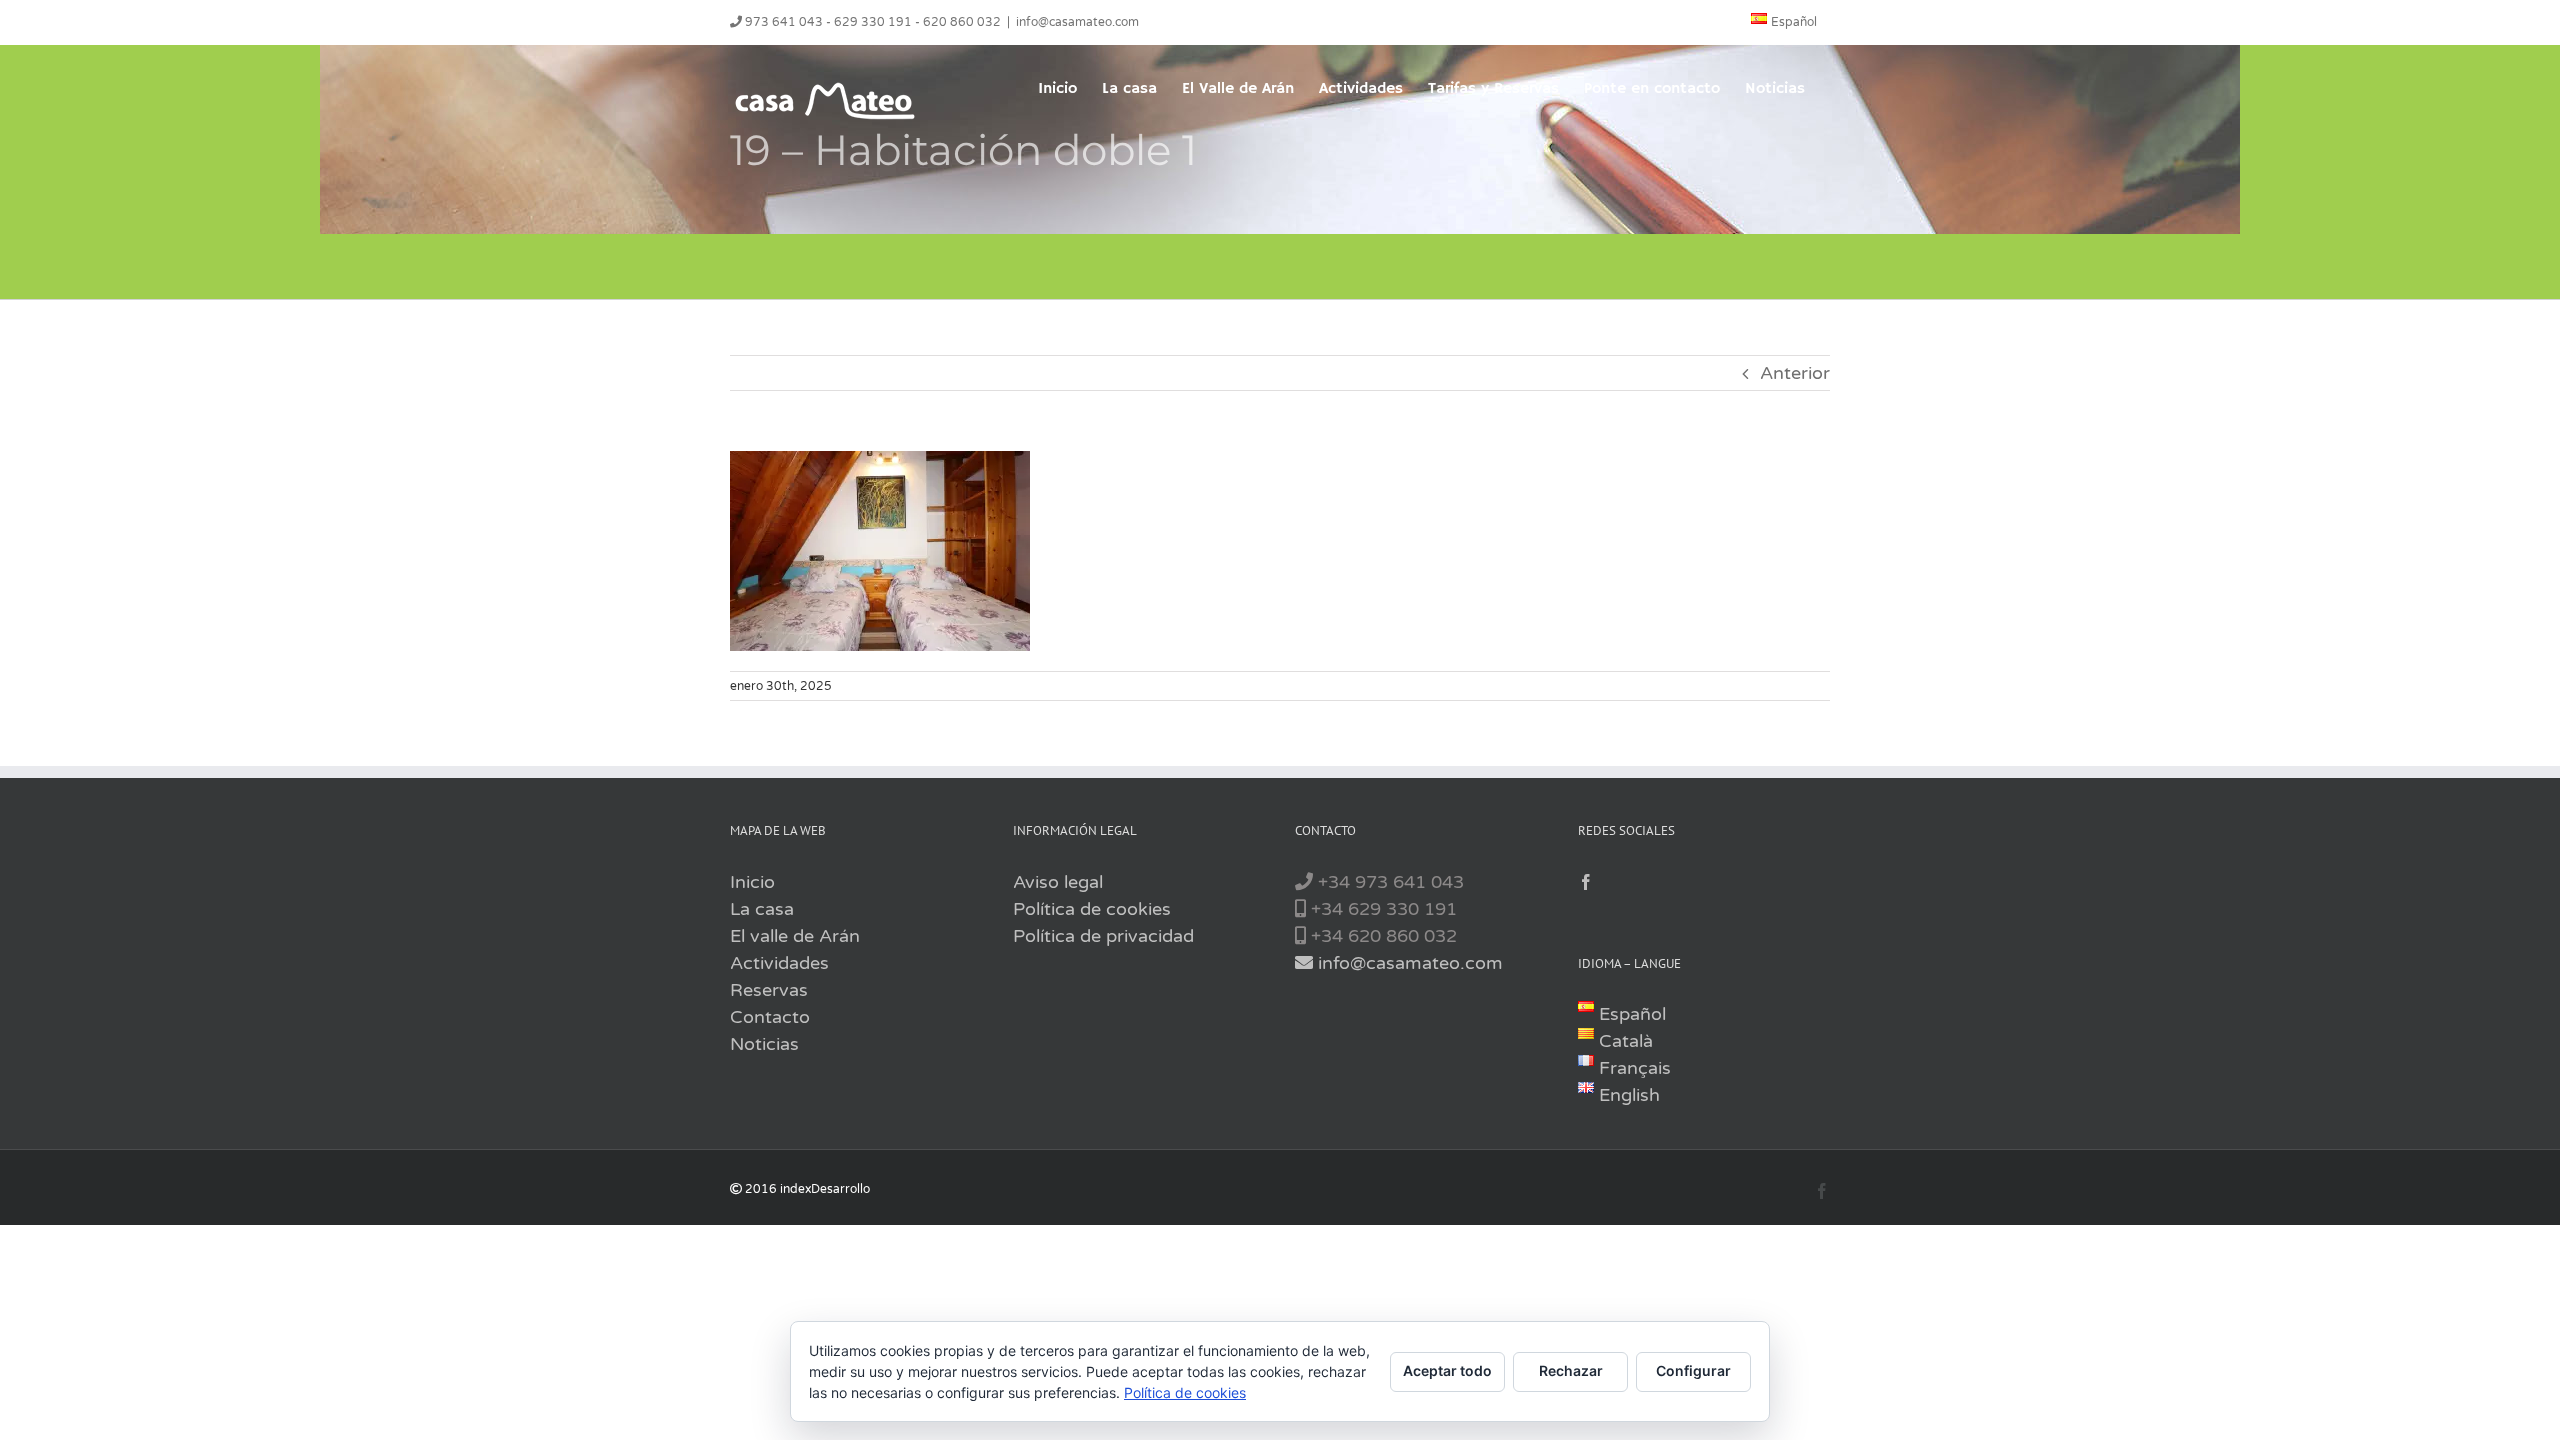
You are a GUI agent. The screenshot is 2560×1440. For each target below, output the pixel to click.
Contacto (770, 1017)
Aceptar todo (1447, 1370)
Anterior (1795, 373)
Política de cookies (1092, 909)
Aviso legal (1058, 882)
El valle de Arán (795, 936)
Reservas (769, 990)
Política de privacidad (1103, 936)
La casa (762, 909)
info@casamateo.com (1077, 22)
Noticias (764, 1044)
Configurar (1693, 1370)
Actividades (779, 963)
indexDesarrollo (825, 1189)
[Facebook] (1586, 882)
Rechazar (1571, 1370)
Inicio (752, 882)
